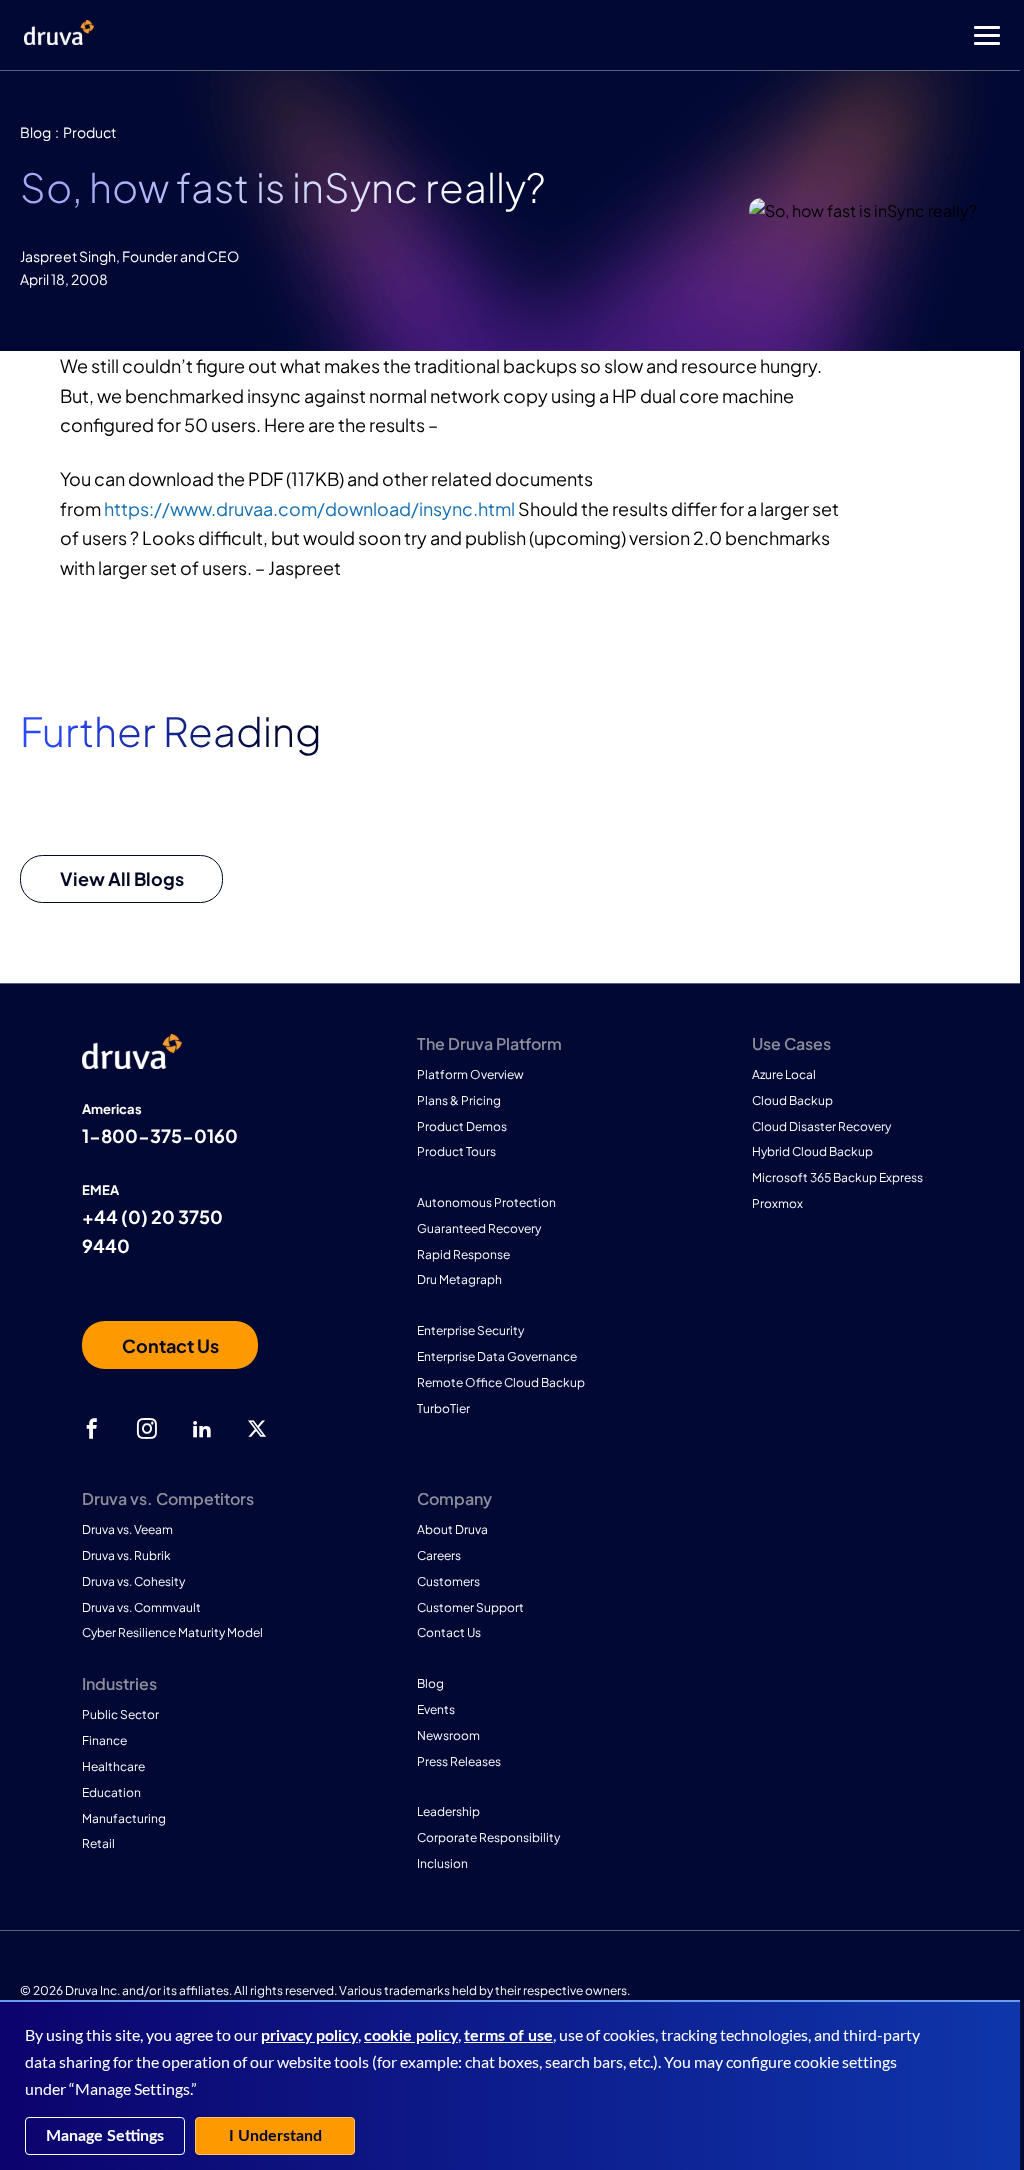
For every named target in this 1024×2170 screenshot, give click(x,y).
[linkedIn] (202, 1429)
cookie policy (411, 2036)
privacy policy (309, 2036)
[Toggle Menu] (592, 35)
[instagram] (147, 1429)
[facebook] (92, 1429)
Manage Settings (105, 2136)
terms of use (508, 2036)
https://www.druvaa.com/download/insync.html (309, 508)
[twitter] (257, 1429)
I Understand (275, 2136)
